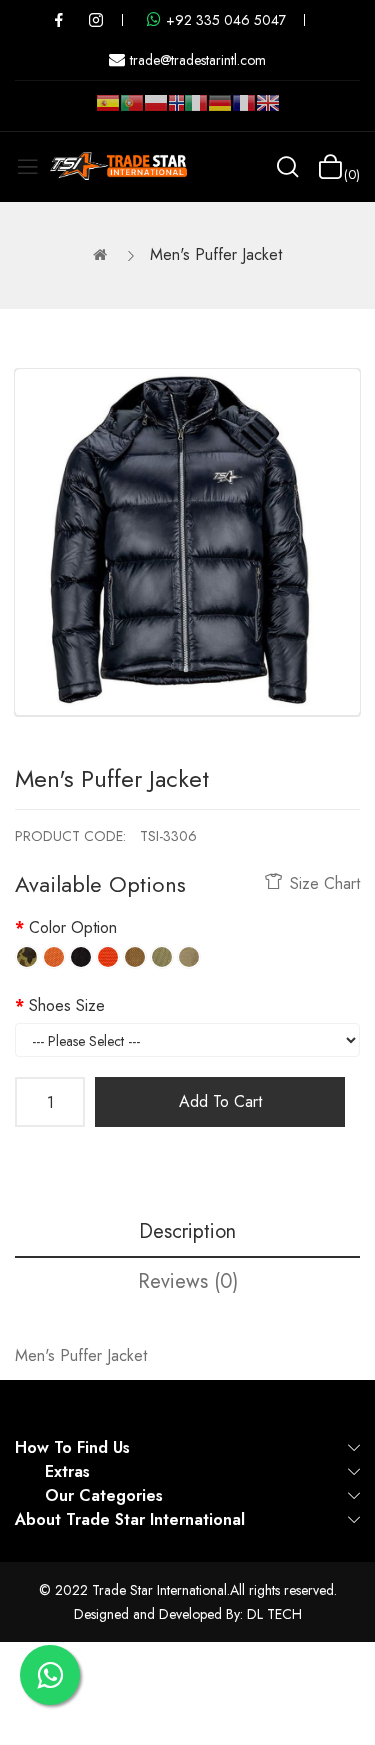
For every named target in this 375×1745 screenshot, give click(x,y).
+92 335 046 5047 (226, 20)
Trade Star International (159, 1590)
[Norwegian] (176, 107)
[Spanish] (108, 111)
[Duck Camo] (27, 957)
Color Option (73, 927)
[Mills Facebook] (59, 20)
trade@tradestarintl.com (198, 60)
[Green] (162, 957)
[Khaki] (189, 957)
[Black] (81, 957)
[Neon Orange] (108, 957)
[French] (244, 111)
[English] (268, 111)
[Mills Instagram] (96, 20)
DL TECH (274, 1614)
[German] (220, 111)
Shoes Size (67, 1005)
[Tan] (135, 957)
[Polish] (156, 111)
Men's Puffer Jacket (216, 254)
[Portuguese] (132, 111)
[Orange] (54, 957)
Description (187, 1231)
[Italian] (196, 111)
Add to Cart (220, 1101)
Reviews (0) (188, 1281)
